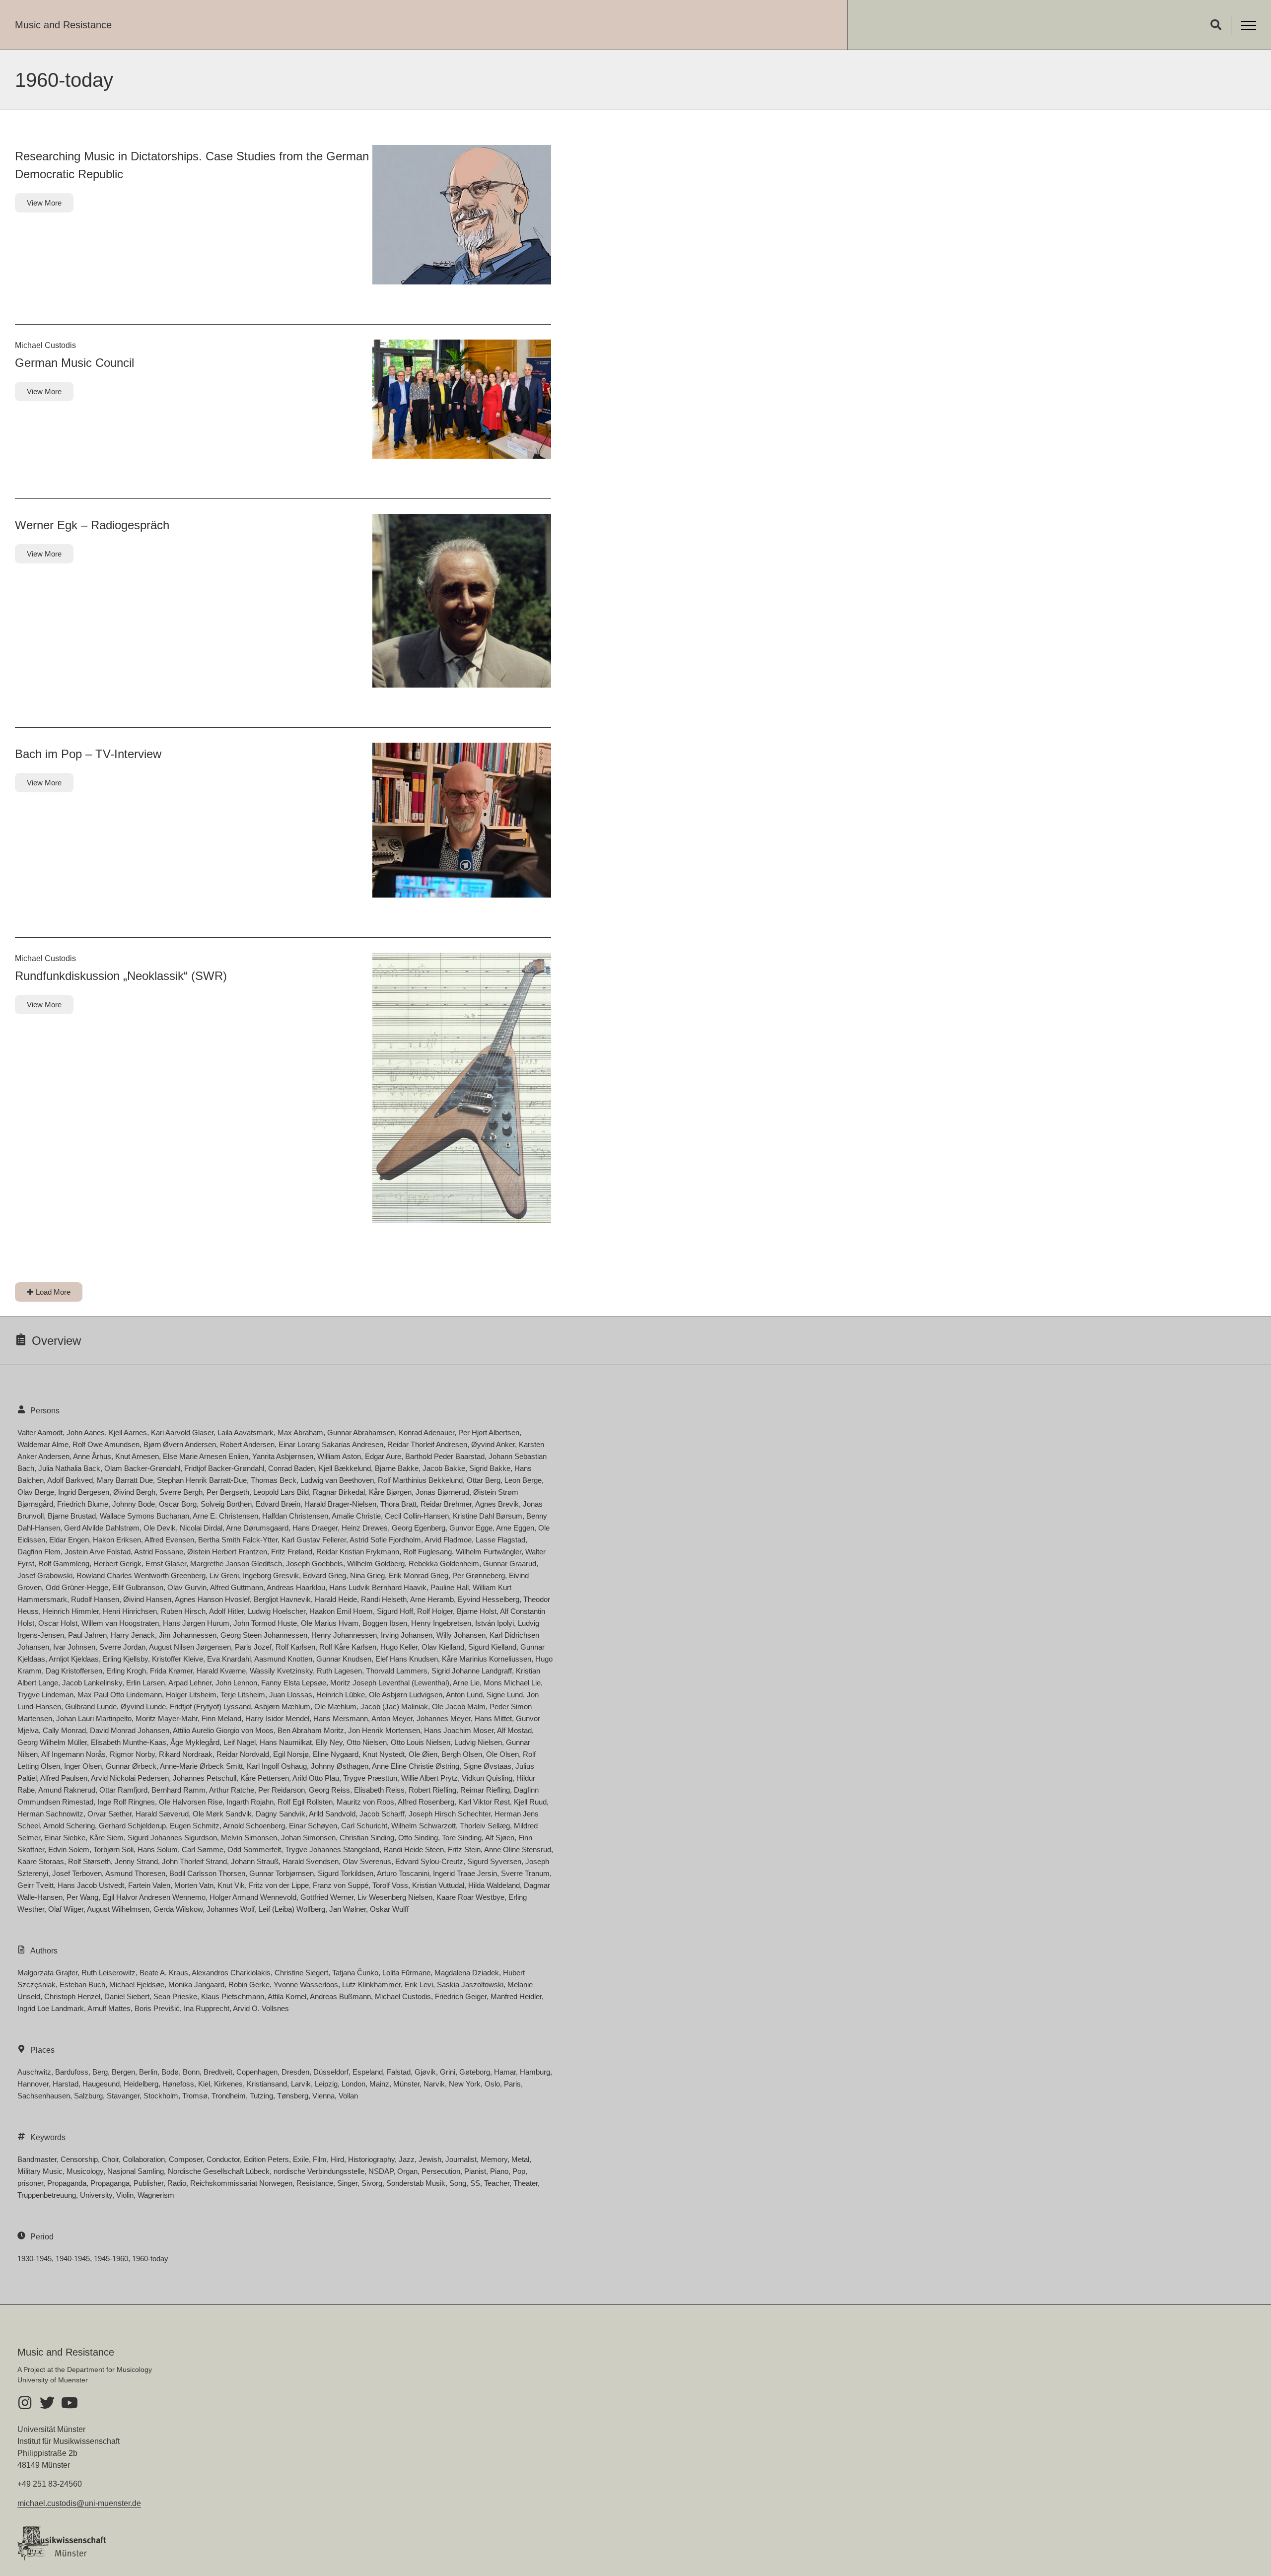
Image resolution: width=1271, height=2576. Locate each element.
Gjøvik (425, 2072)
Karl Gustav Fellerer (314, 1540)
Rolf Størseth (89, 1861)
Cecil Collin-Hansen (417, 1516)
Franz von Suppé (341, 1885)
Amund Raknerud (67, 1790)
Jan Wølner (348, 1909)
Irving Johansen (407, 1635)
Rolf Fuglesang (427, 1552)
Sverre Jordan (122, 1647)
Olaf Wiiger (66, 1909)
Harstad (66, 2084)
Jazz (407, 2159)
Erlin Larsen (145, 1683)
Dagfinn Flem (39, 1552)
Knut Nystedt (384, 1754)
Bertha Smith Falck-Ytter (238, 1540)
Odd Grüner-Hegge (77, 1587)
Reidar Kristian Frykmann (358, 1552)
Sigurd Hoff (395, 1611)
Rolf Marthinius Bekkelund (420, 1480)
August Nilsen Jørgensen (190, 1647)
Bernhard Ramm (178, 1790)
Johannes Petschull (205, 1778)
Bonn (191, 2072)
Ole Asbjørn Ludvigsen (406, 1695)
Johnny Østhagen (340, 1766)
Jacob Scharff (382, 1814)
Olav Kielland (443, 1647)
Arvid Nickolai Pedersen (130, 1778)
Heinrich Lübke (341, 1695)
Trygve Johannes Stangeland (332, 1849)
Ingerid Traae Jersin (465, 1873)
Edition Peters (266, 2159)
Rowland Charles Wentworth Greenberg (141, 1575)
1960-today (150, 2259)
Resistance (315, 2183)
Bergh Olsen (462, 1754)
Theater (526, 2183)
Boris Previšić (157, 2008)
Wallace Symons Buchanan (144, 1516)
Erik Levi (419, 1984)
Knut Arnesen (137, 1456)
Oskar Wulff (389, 1909)
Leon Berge (523, 1480)
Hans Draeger (315, 1528)
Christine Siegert (301, 1973)
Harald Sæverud (162, 1814)
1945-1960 (111, 2259)
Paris (512, 2084)
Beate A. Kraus (164, 1973)
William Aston (339, 1456)
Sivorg (372, 2183)
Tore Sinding (462, 1838)
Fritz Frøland (292, 1552)
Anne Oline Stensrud (518, 1849)
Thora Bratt (398, 1504)
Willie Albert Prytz (429, 1778)
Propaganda (67, 2183)
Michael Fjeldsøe (137, 1984)
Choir (110, 2159)
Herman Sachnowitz (50, 1814)
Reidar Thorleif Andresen (427, 1444)
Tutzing (261, 2096)
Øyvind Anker (493, 1444)
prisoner (30, 2183)
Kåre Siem (106, 1838)
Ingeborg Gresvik (271, 1575)
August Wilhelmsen (118, 1909)
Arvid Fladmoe (448, 1540)
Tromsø (195, 2096)
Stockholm (161, 2096)
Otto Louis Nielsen (421, 1742)
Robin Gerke (249, 1984)
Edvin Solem (69, 1849)
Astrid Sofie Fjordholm (385, 1540)
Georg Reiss (329, 1790)
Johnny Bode (134, 1504)
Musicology (85, 2171)
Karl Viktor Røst (484, 1802)
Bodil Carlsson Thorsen (207, 1873)
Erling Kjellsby (125, 1659)
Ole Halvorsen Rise (191, 1802)
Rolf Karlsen (295, 1647)
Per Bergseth (228, 1492)
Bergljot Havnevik (282, 1599)
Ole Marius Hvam (330, 1623)
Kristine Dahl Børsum (488, 1516)
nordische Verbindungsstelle (319, 2171)
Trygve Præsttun (370, 1778)
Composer (186, 2159)
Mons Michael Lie (512, 1683)
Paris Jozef (253, 1647)
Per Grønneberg (479, 1575)
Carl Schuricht (364, 1826)
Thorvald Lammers (397, 1671)
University (96, 2195)
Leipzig (326, 2084)
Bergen (123, 2072)
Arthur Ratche (232, 1790)
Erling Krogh (126, 1671)
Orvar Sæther (109, 1814)
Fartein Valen (149, 1885)
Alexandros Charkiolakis (231, 1973)
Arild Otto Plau (316, 1778)
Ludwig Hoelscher (277, 1611)
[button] (1216, 25)
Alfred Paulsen (64, 1778)
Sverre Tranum (525, 1873)
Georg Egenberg (419, 1528)
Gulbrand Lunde (91, 1706)
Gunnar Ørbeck (131, 1766)
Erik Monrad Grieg (419, 1575)
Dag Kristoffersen (74, 1671)
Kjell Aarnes (128, 1432)
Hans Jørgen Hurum (196, 1623)
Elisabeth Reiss (379, 1790)
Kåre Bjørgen (390, 1492)
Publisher (148, 2183)
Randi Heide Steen (414, 1849)
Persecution (441, 2171)
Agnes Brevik (497, 1504)
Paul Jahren (87, 1635)
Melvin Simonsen (249, 1838)
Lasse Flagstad (500, 1540)
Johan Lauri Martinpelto (94, 1718)
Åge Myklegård (195, 1742)
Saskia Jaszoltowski (470, 1984)
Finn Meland (221, 1718)
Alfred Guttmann (237, 1587)
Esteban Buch (82, 1984)
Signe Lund (505, 1695)
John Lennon (236, 1683)
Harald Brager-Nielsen (340, 1504)
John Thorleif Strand (194, 1861)
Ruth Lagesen (339, 1671)
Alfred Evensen (169, 1540)
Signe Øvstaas (487, 1766)
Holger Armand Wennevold (253, 1897)
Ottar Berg (484, 1480)
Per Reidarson (282, 1790)
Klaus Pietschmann (233, 1996)
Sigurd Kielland (492, 1647)
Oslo (492, 2084)
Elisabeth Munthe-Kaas (129, 1742)
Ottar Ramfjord (123, 1790)
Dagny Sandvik (281, 1814)
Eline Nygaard (336, 1754)
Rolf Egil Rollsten (305, 1802)
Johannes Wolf (231, 1909)
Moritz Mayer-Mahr (167, 1718)
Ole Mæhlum (335, 1706)
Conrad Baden (291, 1468)
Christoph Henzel (72, 1996)
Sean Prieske (175, 1996)
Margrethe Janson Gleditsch (236, 1564)
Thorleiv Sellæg (485, 1826)
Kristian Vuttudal (438, 1885)
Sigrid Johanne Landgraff (472, 1671)
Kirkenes (228, 2084)
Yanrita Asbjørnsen (283, 1456)
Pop (519, 2171)
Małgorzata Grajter (47, 1973)
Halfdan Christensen (295, 1516)
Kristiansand (267, 2084)
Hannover (33, 2084)
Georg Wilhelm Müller (52, 1742)
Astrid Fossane (159, 1552)
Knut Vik (231, 1885)
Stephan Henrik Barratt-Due (202, 1480)
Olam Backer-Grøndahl (142, 1468)
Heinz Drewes (365, 1528)
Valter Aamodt (40, 1432)
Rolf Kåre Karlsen (348, 1647)
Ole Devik (160, 1528)
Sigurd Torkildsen (346, 1873)
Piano (499, 2171)
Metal (520, 2159)
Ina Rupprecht (207, 2008)
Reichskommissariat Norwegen (241, 2183)
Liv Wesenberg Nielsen (395, 1897)
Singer (347, 2183)
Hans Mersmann (341, 1718)
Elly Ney (329, 1742)
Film (320, 2159)
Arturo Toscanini (403, 1873)
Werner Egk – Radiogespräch (92, 525)
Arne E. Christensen (225, 1516)
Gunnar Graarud (510, 1564)
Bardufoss (72, 2072)
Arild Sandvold (332, 1814)
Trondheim (229, 2096)
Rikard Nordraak (186, 1754)
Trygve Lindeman (45, 1695)
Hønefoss (178, 2084)
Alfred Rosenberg (426, 1802)
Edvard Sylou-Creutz (429, 1861)
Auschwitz (34, 2072)
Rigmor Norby (132, 1754)
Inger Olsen (83, 1766)
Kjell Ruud (530, 1802)
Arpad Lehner (190, 1683)
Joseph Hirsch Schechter (450, 1814)
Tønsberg (293, 2096)
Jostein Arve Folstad (98, 1552)
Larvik (301, 2084)
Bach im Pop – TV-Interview (88, 754)
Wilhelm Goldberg (376, 1564)
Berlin (148, 2072)
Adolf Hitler (226, 1611)
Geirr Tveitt (35, 1885)
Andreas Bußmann (340, 1996)
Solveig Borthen (226, 1504)
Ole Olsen (502, 1754)
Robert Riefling (432, 1790)
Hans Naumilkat (286, 1742)
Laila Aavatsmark (246, 1432)
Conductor (223, 2159)
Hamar (505, 2072)
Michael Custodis (45, 345)
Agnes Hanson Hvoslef (212, 1599)
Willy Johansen (461, 1635)
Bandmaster (37, 2159)
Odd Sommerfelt (254, 1849)
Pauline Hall (450, 1587)
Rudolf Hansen (95, 1599)
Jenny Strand (136, 1861)
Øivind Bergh (134, 1492)
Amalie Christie (356, 1516)
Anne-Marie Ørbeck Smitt (201, 1766)
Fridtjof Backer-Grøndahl (224, 1468)
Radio (177, 2183)
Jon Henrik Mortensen (384, 1730)
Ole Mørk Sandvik (222, 1814)
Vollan (348, 2096)
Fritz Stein (464, 1849)
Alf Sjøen (500, 1838)
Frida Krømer (171, 1671)
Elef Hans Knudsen (407, 1659)
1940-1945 (73, 2259)
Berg (100, 2072)
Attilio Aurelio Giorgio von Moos (223, 1730)
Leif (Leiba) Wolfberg (292, 1909)
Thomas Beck (274, 1480)
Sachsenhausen (44, 2096)
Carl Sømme (203, 1849)
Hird (337, 2159)
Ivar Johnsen (74, 1647)
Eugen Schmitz (195, 1826)
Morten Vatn (194, 1885)
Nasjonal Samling (136, 2171)
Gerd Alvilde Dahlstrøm (102, 1528)
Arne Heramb (432, 1599)
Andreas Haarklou (296, 1587)
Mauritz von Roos (365, 1802)
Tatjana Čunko (355, 1973)
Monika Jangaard (196, 1984)
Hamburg (535, 2072)
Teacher (497, 2183)
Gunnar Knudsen (344, 1659)
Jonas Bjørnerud (442, 1492)
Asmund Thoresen (135, 1873)
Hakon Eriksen (117, 1540)
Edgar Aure (383, 1456)
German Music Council (74, 363)
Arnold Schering (69, 1826)
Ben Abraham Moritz (311, 1730)
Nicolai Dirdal (201, 1528)
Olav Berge (36, 1492)
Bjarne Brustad (72, 1516)
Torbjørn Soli (113, 1849)
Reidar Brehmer (446, 1504)
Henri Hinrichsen (130, 1611)
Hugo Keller (399, 1647)
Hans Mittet (493, 1718)
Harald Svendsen (311, 1861)
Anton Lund (464, 1695)
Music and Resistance (63, 25)
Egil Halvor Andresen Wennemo (154, 1897)
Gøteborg (475, 2072)
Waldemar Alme (43, 1444)
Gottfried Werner (327, 1897)
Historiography (371, 2159)
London (353, 2084)
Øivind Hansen (147, 1599)
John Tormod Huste (265, 1623)
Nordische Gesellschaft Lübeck (219, 2171)
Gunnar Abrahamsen (361, 1432)
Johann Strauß (255, 1861)
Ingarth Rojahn (250, 1802)
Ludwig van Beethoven (337, 1480)
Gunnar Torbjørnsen (282, 1873)
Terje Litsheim (243, 1695)
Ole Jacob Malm (459, 1706)
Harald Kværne (221, 1671)
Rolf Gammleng (64, 1564)
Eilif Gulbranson (138, 1587)
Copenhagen (257, 2072)
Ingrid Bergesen (84, 1492)
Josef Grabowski (45, 1575)
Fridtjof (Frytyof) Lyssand (210, 1706)
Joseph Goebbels (315, 1564)
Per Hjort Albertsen (489, 1432)
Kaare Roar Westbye (470, 1897)
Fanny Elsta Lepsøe (294, 1683)
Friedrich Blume (83, 1504)
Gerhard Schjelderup (132, 1826)
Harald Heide (336, 1599)
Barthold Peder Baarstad (445, 1456)
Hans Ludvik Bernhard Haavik (378, 1587)
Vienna (323, 2096)
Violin (125, 2195)
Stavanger (123, 2096)
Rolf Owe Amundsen (106, 1444)
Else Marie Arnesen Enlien (206, 1456)
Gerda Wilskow (178, 1909)
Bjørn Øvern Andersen (180, 1444)
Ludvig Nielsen (478, 1742)
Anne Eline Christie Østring (416, 1766)
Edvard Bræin (278, 1504)
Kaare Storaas (41, 1861)
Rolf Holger (435, 1611)
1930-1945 (35, 2259)
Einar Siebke (65, 1838)
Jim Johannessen (188, 1635)
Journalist (461, 2159)
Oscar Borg (178, 1504)
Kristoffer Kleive (177, 1659)
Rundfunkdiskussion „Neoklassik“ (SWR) (121, 976)
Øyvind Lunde (143, 1706)
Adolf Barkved (70, 1480)
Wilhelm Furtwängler (489, 1552)
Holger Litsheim (191, 1695)
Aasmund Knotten (283, 1659)
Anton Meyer (392, 1718)
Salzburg (88, 2096)
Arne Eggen (515, 1528)
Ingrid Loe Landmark (51, 2008)
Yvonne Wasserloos (306, 1984)
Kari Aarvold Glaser (182, 1432)
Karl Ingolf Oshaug (277, 1766)
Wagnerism (156, 2195)
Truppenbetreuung (47, 2195)
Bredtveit (218, 2072)
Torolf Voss (390, 1885)
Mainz (379, 2084)
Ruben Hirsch (183, 1611)
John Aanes (86, 1432)
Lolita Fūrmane (406, 1973)
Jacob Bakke (444, 1468)
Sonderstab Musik (416, 2183)
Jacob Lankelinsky (92, 1683)
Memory (494, 2159)
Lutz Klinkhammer (371, 1984)
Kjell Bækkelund (345, 1468)
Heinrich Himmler (71, 1611)
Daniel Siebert (127, 1996)
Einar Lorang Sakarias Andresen (331, 1444)
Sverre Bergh (181, 1492)
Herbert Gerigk (117, 1564)
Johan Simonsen (308, 1838)
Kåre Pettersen (265, 1778)
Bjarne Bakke (397, 1468)
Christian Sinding (367, 1838)
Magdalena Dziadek (467, 1973)
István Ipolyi (494, 1623)
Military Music (40, 2171)
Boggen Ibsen (385, 1623)
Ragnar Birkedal (339, 1492)
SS (475, 2183)
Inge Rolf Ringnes (126, 1802)
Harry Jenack (133, 1635)
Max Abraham (300, 1432)
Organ (407, 2171)
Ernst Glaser (166, 1564)
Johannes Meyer (444, 1718)
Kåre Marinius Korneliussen (487, 1659)
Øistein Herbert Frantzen (227, 1552)
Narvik (434, 2084)
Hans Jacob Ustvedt (91, 1885)
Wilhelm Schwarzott (424, 1826)
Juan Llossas (291, 1695)
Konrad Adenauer (426, 1432)
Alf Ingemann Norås (73, 1754)
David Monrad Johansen (130, 1730)
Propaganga (110, 2183)
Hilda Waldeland (494, 1885)
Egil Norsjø (291, 1754)
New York (465, 2084)
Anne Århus (92, 1456)
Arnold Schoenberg (254, 1826)
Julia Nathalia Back (69, 1468)
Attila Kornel (287, 1996)
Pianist (475, 2171)
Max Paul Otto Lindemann (120, 1695)
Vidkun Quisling (487, 1778)
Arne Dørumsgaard (257, 1528)
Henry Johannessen (344, 1635)
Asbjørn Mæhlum (282, 1706)
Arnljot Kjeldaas (74, 1659)
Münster (406, 2084)
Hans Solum (158, 1849)
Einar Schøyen (313, 1826)
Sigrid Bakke (490, 1468)
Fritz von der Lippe (279, 1885)
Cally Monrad (64, 1730)
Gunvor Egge (471, 1528)
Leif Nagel (240, 1742)
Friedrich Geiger (461, 1996)
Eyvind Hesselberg (489, 1599)
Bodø (170, 2072)
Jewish (430, 2159)
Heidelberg (141, 2084)
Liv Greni (224, 1575)
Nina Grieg (367, 1575)
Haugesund (101, 2084)
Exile (301, 2159)
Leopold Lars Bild (281, 1492)
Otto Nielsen (367, 1742)
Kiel (204, 2084)
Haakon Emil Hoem (341, 1611)
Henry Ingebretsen (441, 1623)
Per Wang (82, 1897)
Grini (448, 2072)
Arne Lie (466, 1683)
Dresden (295, 2072)
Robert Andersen (247, 1444)
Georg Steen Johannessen (264, 1635)
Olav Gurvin (187, 1587)
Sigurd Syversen (494, 1861)
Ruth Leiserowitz (108, 1973)
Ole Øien (423, 1754)
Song (458, 2183)
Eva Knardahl (229, 1659)
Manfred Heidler (516, 1996)
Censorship (79, 2159)
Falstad (399, 2072)
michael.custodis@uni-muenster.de (79, 2503)
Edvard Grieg (324, 1575)
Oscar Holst (58, 1623)
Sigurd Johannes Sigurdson (172, 1838)
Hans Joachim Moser (459, 1730)
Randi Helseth (384, 1599)
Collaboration (144, 2159)
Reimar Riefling (485, 1790)
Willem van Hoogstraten (120, 1623)
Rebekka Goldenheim (444, 1564)
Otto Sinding (418, 1838)
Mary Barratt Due (125, 1480)
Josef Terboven (77, 1873)
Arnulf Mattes (109, 2008)
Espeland (368, 2072)
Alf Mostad (514, 1730)
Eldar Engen (69, 1540)
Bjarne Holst (477, 1611)
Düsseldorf (331, 2072)
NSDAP (381, 2171)
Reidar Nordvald (243, 1754)
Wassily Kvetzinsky (281, 1671)
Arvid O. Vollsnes (261, 2008)
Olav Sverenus (367, 1861)
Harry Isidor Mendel (277, 1718)
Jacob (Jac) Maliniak (394, 1706)
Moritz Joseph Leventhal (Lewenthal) (390, 1683)
